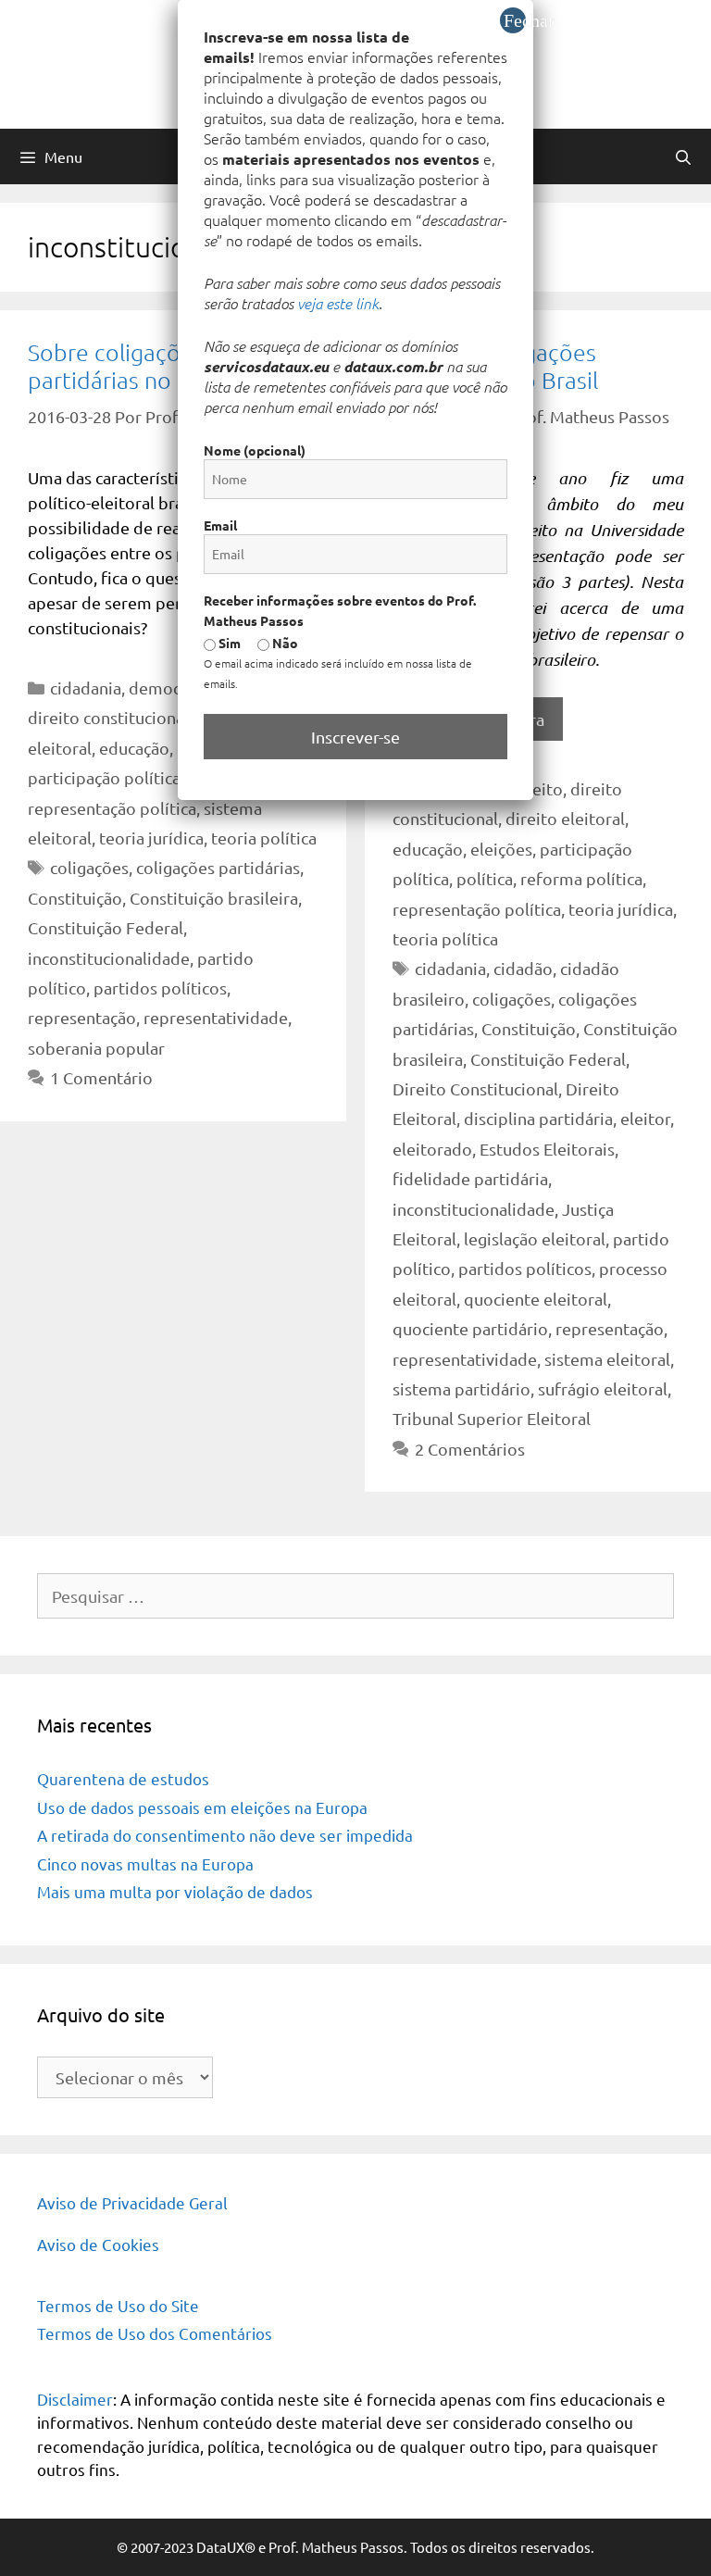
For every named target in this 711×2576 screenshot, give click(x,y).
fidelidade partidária (470, 1178)
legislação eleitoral (535, 1238)
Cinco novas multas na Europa (145, 1863)
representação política (112, 808)
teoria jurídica (151, 838)
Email (220, 525)
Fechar (515, 20)
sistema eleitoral (607, 1359)
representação (82, 1017)
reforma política (581, 878)
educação (134, 748)
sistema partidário (462, 1388)
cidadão (523, 968)
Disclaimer (75, 2399)
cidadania (86, 688)
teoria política (264, 838)
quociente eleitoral (536, 1299)
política (485, 878)
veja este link (338, 303)
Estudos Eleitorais (547, 1149)
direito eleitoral (565, 818)
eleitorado (432, 1149)
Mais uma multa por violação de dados (175, 1891)
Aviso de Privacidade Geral (132, 2202)
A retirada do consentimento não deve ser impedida (225, 1835)
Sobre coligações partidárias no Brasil (131, 366)
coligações (89, 867)
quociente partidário (470, 1328)
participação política (104, 777)
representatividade (216, 1017)
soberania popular (96, 1048)
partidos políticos (160, 988)
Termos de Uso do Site (118, 2305)
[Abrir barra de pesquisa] (683, 156)
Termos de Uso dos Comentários (155, 2333)
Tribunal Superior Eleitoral (492, 1418)
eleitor (645, 1118)
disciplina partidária (538, 1118)
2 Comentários (470, 1449)
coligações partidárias (218, 867)
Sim (228, 643)
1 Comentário (101, 1077)
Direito (536, 788)
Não (284, 643)
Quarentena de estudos (123, 1778)
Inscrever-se (355, 737)
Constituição (75, 898)
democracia (172, 688)
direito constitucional (108, 717)
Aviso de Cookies (98, 2244)
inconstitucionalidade (109, 958)
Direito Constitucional (475, 1088)
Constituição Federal (106, 927)
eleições (501, 849)
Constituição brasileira (214, 898)
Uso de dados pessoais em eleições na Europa (202, 1807)
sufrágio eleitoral (603, 1388)
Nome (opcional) (255, 450)
